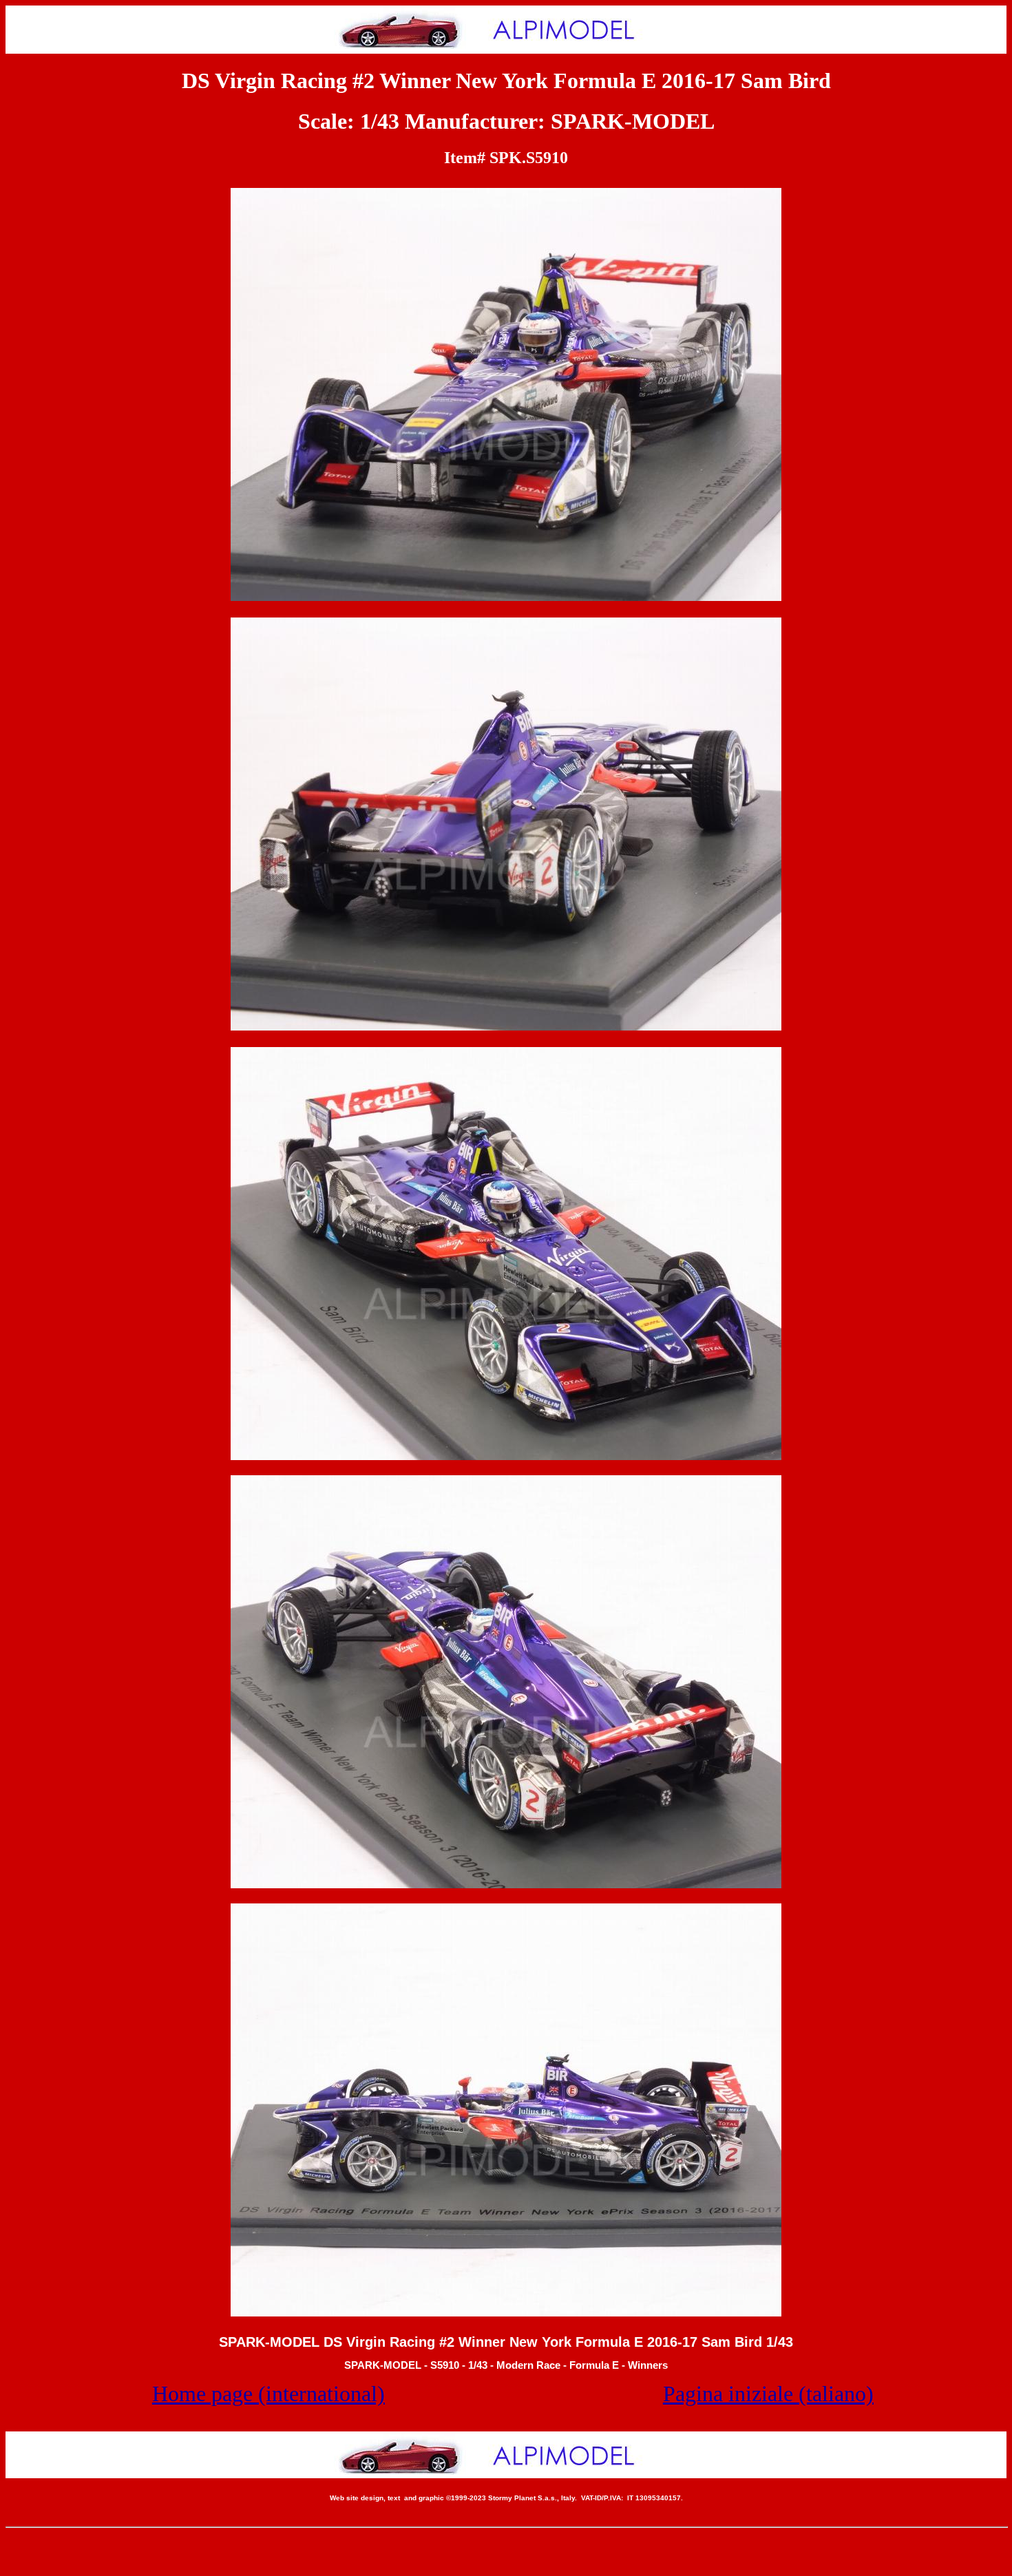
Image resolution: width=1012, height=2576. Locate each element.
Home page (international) (268, 2394)
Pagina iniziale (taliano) (768, 2394)
